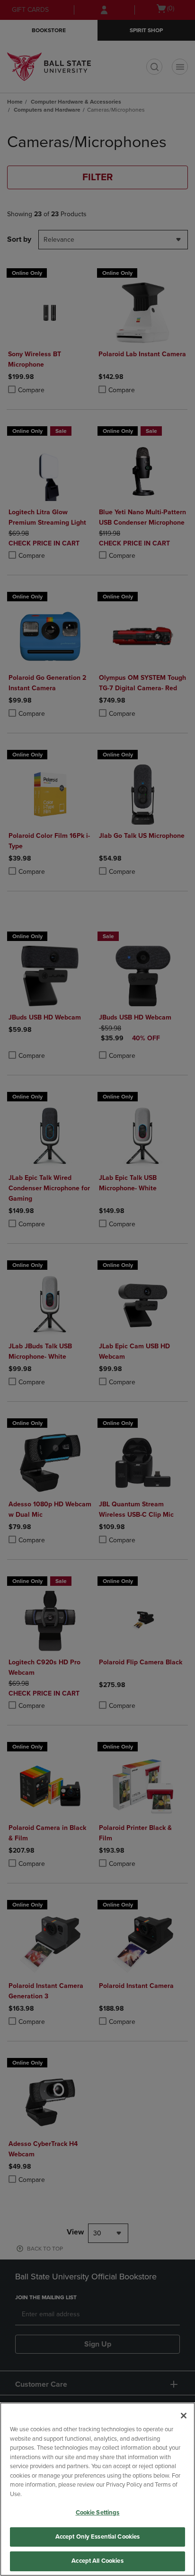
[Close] (184, 2416)
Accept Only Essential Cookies (98, 2537)
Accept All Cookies (97, 2561)
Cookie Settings (98, 2513)
